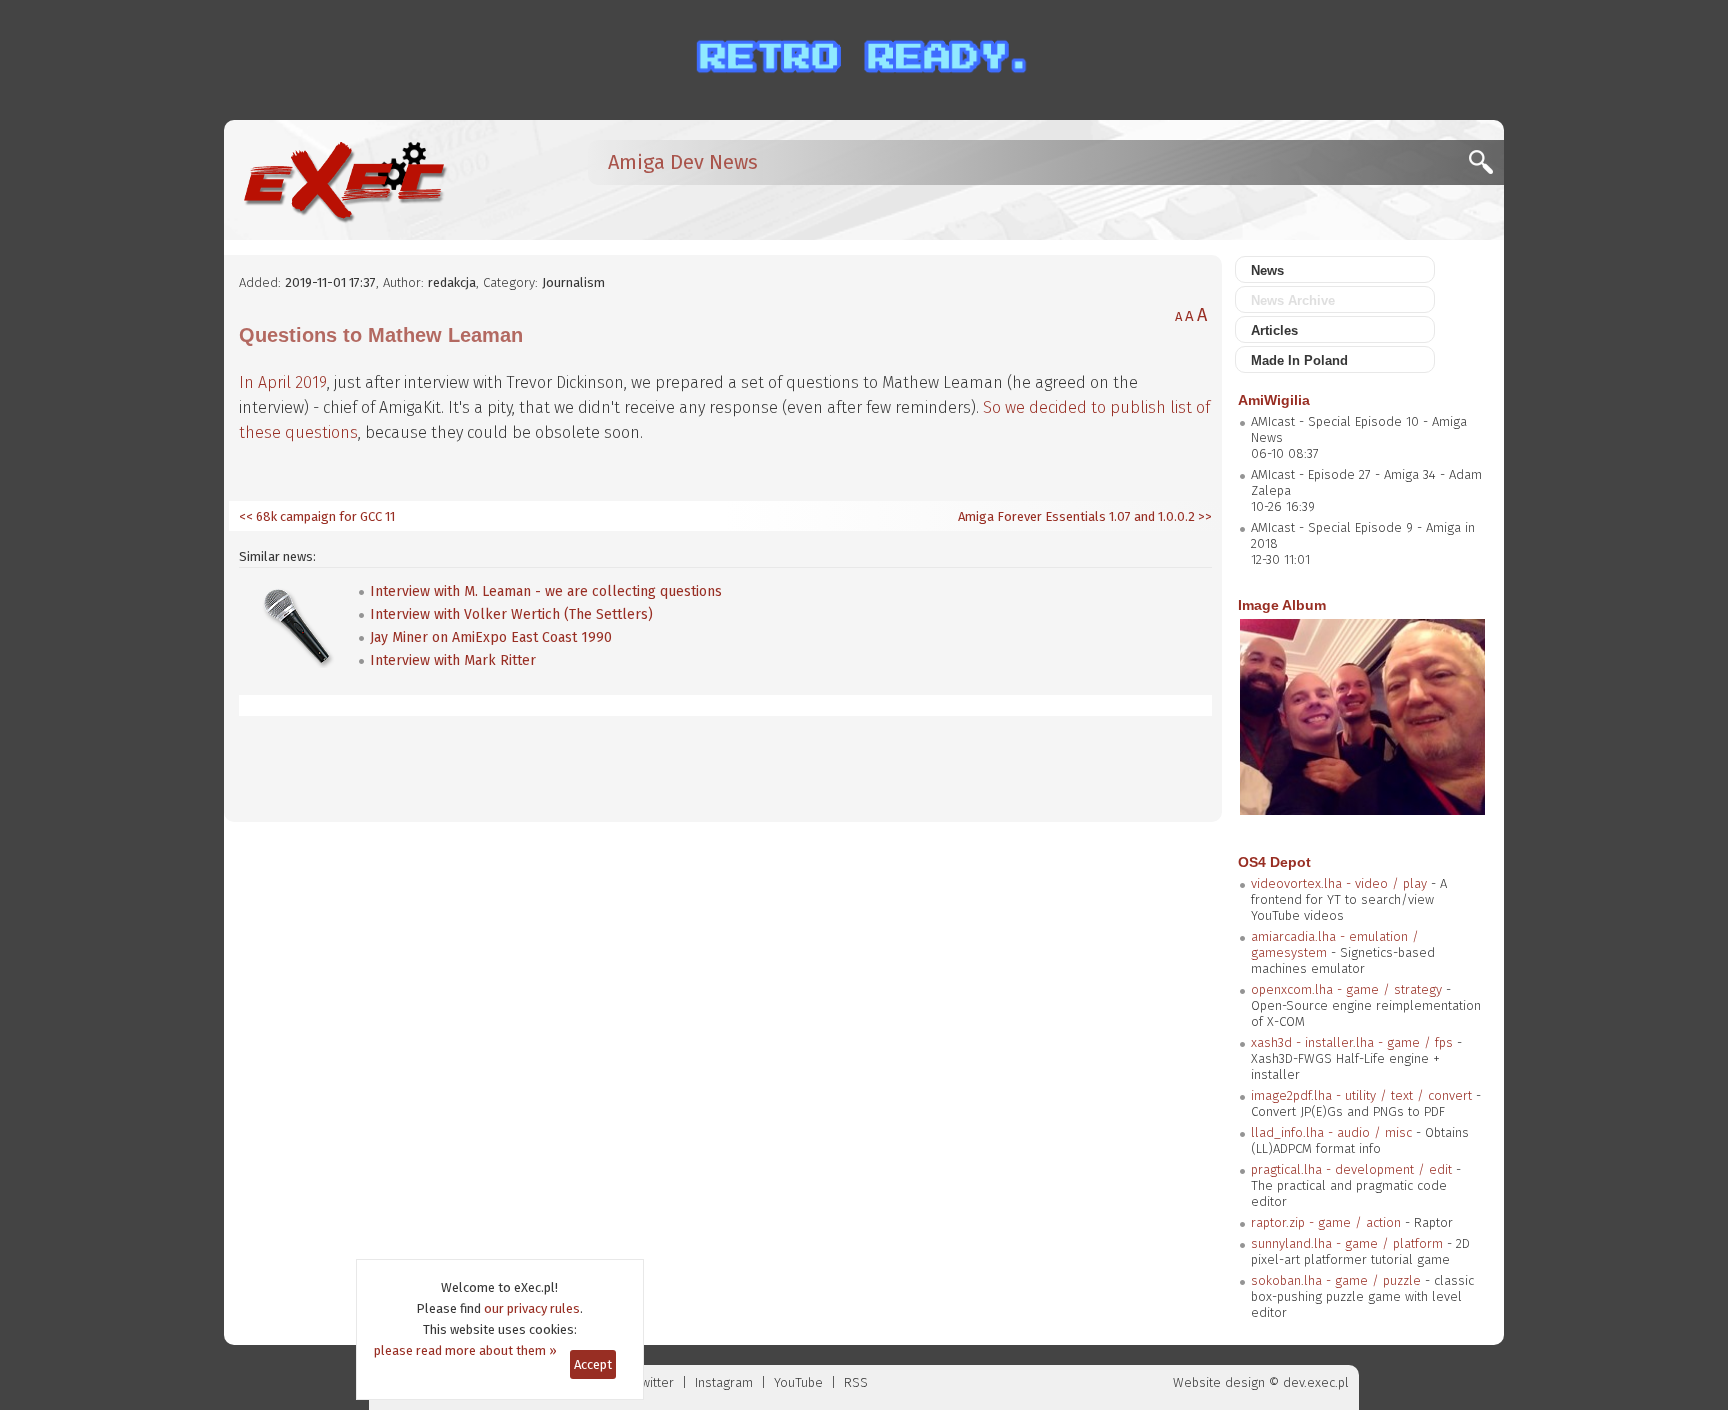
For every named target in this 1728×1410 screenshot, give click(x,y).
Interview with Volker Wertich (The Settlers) (511, 614)
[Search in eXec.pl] (1486, 167)
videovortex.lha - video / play (1339, 883)
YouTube (798, 1382)
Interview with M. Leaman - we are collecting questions (546, 591)
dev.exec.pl (1316, 1382)
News (1267, 270)
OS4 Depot (1274, 862)
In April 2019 (283, 382)
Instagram (724, 1382)
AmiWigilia (1274, 400)
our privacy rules (532, 1308)
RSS (856, 1382)
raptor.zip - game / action (1326, 1222)
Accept (593, 1364)
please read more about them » (465, 1350)
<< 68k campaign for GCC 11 (317, 516)
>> (1203, 516)
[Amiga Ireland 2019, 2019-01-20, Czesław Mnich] (1362, 810)
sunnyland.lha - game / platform (1347, 1243)
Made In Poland (1299, 360)
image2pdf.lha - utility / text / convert (1361, 1095)
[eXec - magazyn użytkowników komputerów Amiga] (344, 180)
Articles (1274, 330)
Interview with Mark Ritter (453, 660)
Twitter (654, 1382)
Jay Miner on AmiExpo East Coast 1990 (491, 637)
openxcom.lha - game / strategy (1346, 989)
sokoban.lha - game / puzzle (1336, 1280)
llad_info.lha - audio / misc (1331, 1132)
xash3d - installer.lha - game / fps (1352, 1042)
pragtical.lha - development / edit (1351, 1169)
